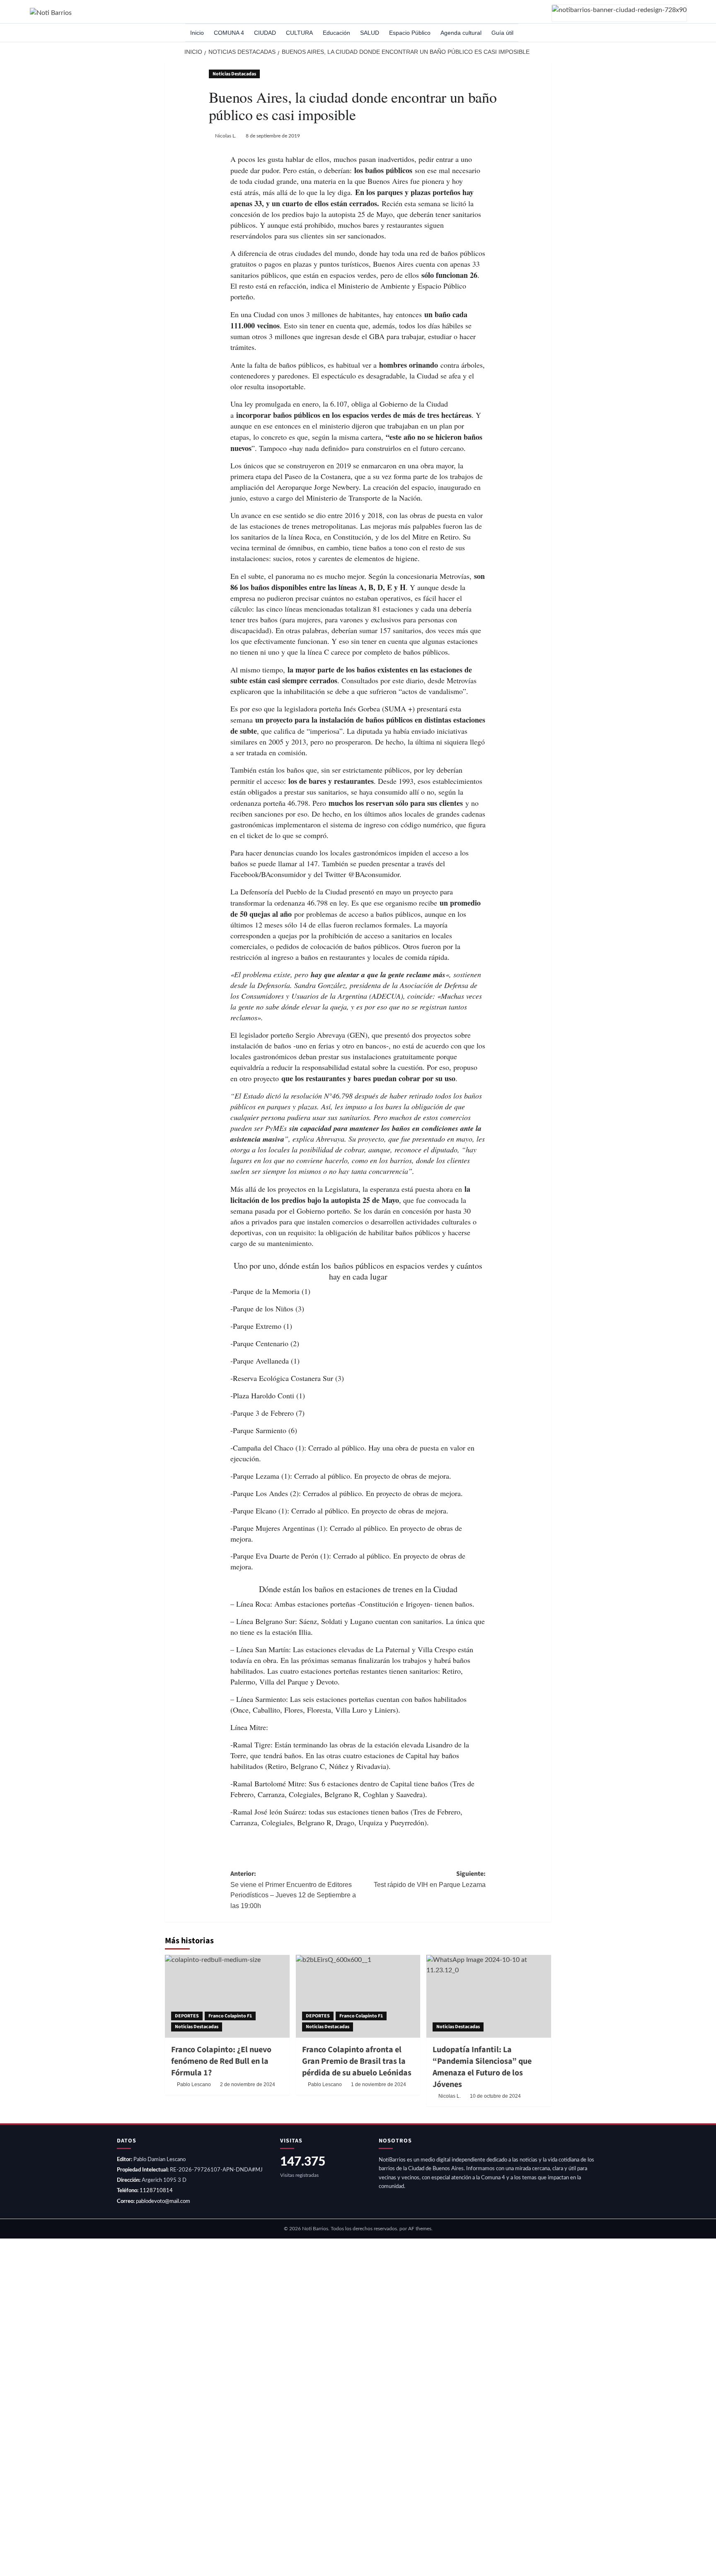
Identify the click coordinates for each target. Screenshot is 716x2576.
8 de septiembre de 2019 (273, 136)
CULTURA (299, 33)
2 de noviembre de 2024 (248, 2084)
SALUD (370, 33)
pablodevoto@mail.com (163, 2201)
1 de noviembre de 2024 (379, 2084)
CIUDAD (265, 33)
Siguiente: (430, 1879)
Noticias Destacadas (234, 74)
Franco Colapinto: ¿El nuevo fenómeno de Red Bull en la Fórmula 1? (221, 2061)
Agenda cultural (461, 33)
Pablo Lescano (194, 2084)
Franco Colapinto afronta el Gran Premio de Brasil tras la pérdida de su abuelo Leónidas (357, 2061)
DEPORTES (187, 2016)
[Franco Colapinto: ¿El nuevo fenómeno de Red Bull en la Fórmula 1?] (227, 1996)
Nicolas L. (226, 136)
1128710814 (156, 2191)
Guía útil (502, 33)
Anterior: (293, 1889)
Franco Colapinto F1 (230, 2016)
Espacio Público (410, 33)
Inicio (197, 33)
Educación (336, 33)
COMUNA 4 (229, 33)
